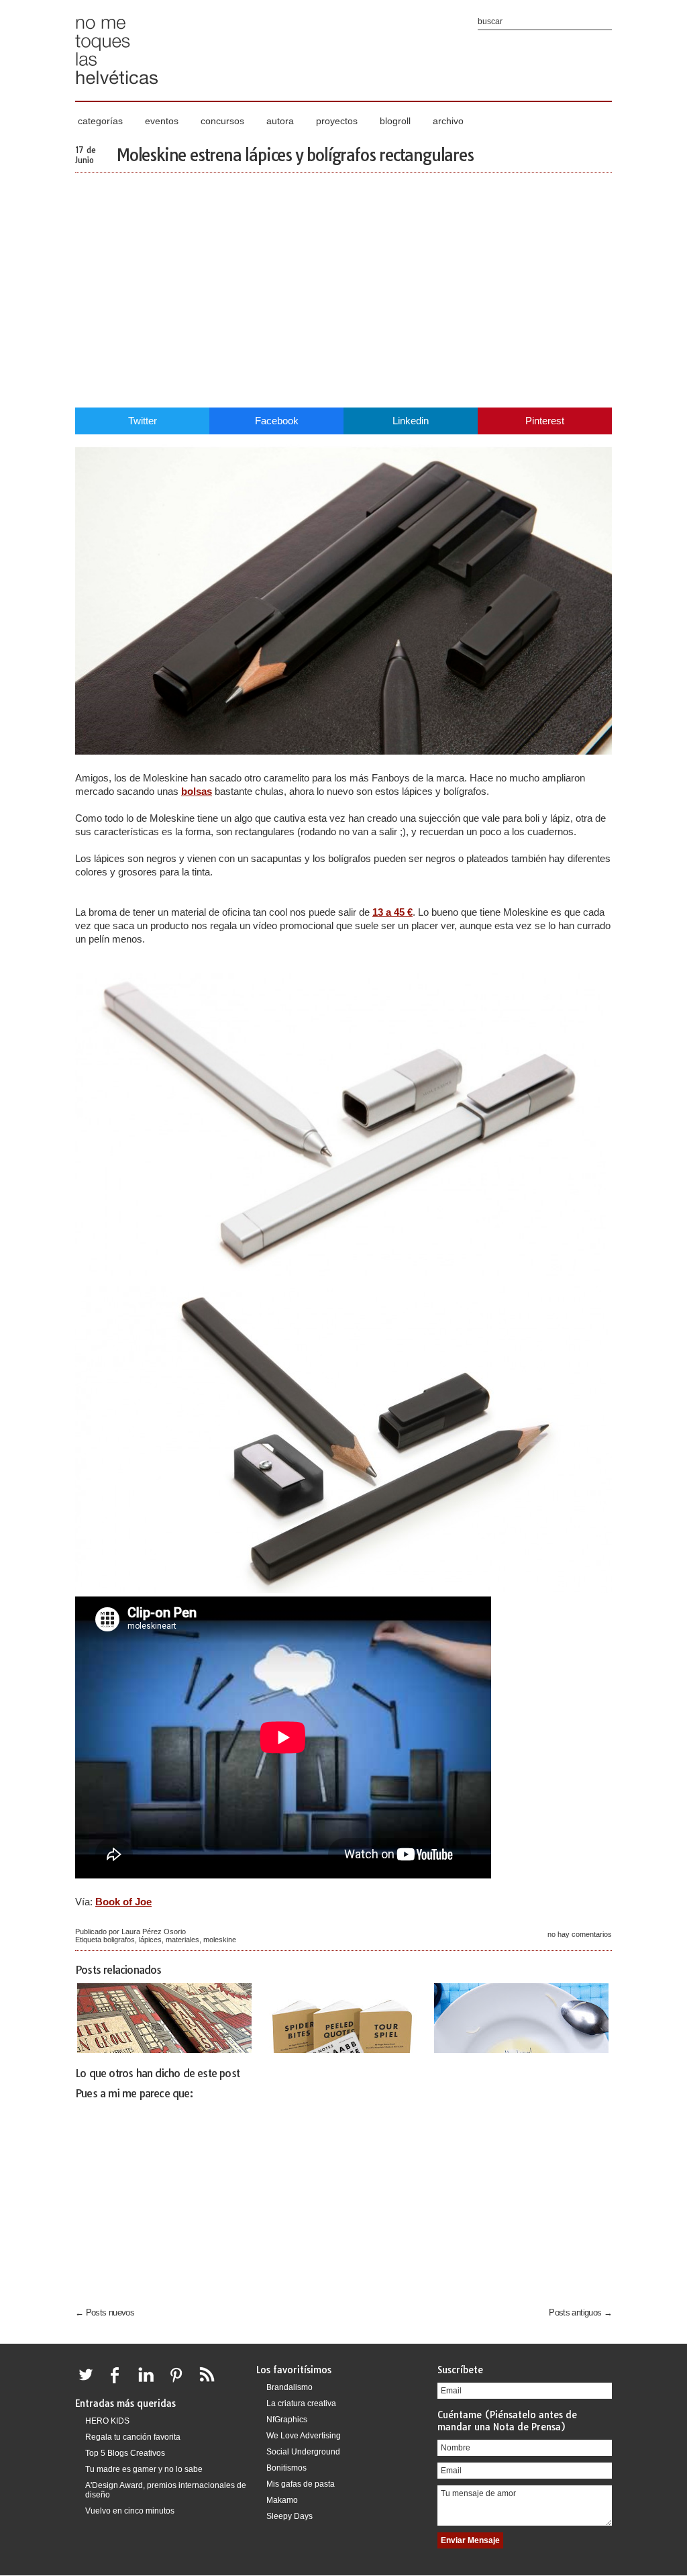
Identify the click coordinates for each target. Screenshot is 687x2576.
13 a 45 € (392, 912)
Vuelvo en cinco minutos (130, 2511)
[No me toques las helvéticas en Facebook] (119, 2383)
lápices (150, 1940)
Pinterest (545, 421)
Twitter (143, 421)
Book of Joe (123, 1902)
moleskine (220, 1940)
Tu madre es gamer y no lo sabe (144, 2469)
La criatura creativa (301, 2403)
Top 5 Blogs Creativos (125, 2453)
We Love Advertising (304, 2436)
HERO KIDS (107, 2421)
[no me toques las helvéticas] (117, 89)
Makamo (282, 2500)
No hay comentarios (580, 1934)
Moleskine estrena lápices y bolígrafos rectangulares (295, 155)
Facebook (277, 421)
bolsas (197, 791)
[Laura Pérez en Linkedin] (150, 2383)
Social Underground (303, 2452)
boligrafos (119, 1940)
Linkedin (411, 421)
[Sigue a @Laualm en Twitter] (89, 2383)
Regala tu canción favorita (133, 2437)
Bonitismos (286, 2468)
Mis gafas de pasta (301, 2484)
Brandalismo (289, 2387)
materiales (182, 1940)
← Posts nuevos (105, 2312)
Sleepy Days (289, 2516)
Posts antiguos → (580, 2312)
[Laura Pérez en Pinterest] (180, 2383)
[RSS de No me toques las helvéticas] (210, 2383)
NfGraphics (287, 2420)
